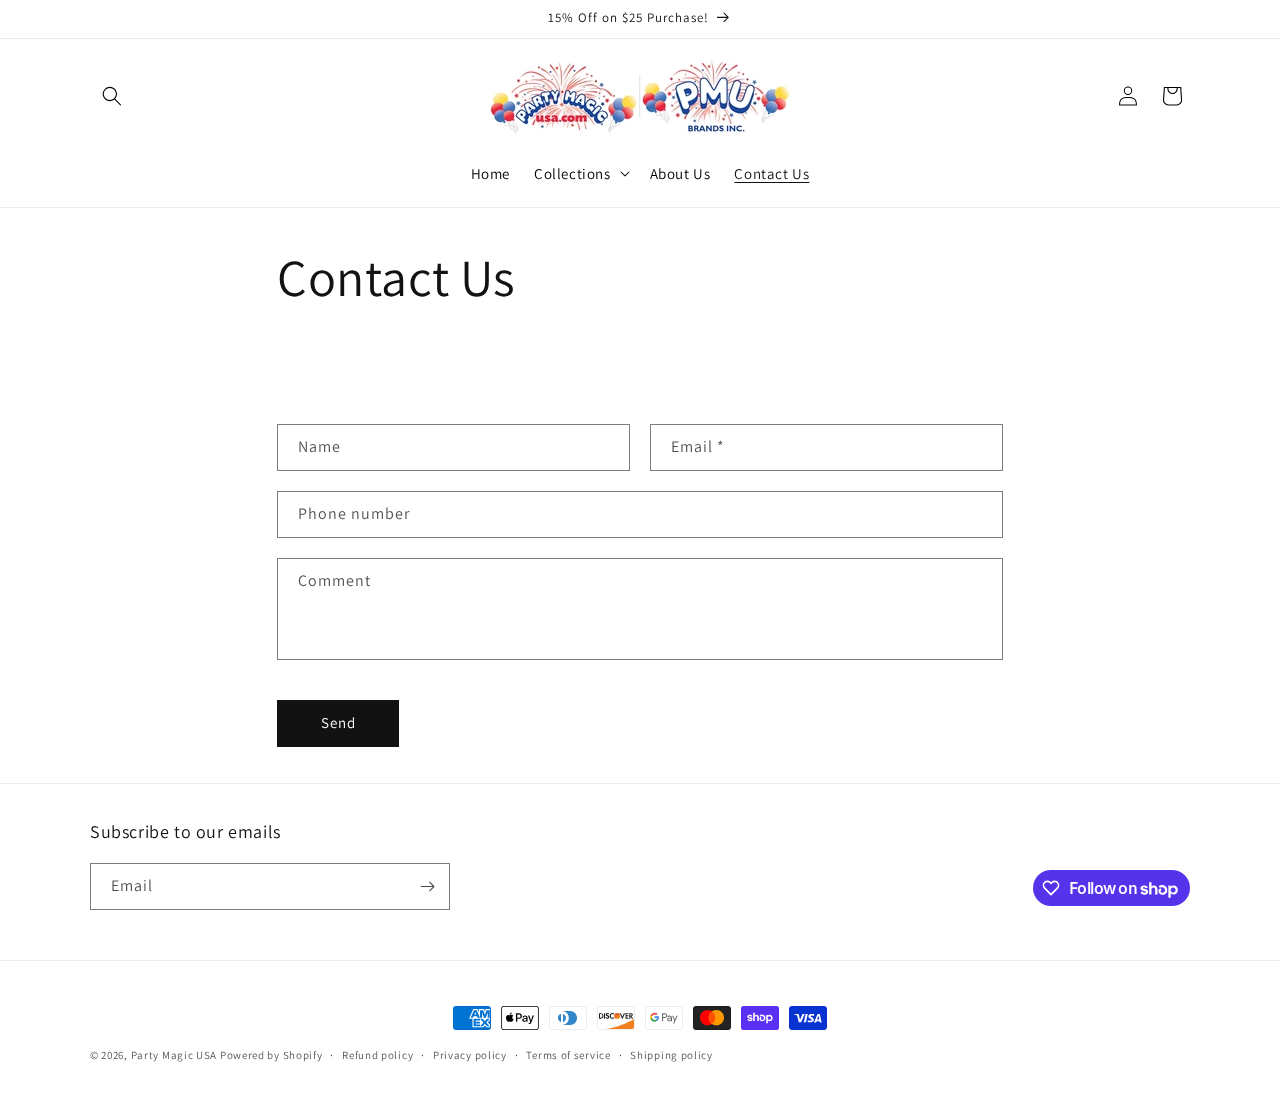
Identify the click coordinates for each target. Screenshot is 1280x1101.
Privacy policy (470, 1055)
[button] (112, 96)
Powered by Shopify (271, 1055)
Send (338, 722)
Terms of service (568, 1055)
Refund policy (377, 1055)
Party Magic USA (174, 1055)
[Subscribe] (427, 886)
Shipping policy (671, 1055)
